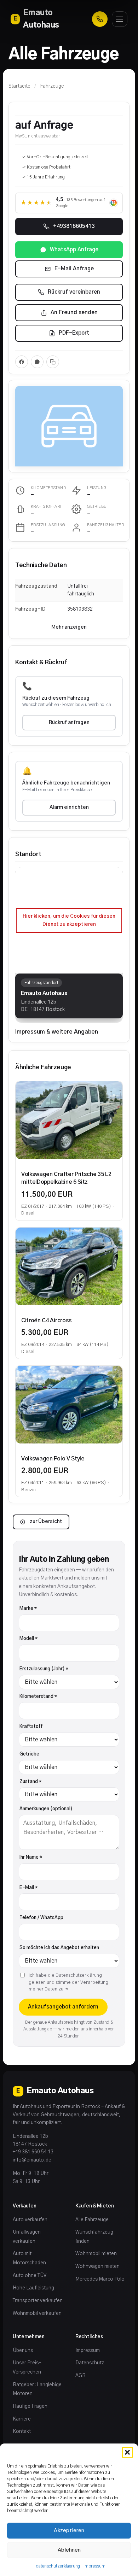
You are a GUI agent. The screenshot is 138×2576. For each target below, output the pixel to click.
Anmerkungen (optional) (46, 1809)
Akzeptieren (69, 2531)
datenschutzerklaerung (58, 2566)
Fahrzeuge (52, 86)
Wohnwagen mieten (97, 2266)
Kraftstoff (31, 1727)
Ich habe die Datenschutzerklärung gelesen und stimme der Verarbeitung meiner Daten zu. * (68, 1982)
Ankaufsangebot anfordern (63, 2007)
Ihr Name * (31, 1857)
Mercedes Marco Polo (100, 2279)
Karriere (22, 2419)
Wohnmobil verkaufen (37, 2313)
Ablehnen (69, 2550)
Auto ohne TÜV (30, 2276)
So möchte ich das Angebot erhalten (59, 1948)
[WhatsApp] (37, 362)
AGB (80, 2376)
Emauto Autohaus (36, 19)
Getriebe (29, 1754)
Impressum (94, 2566)
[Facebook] (22, 362)
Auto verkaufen (30, 2220)
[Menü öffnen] (120, 19)
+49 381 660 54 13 (33, 2152)
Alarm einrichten (69, 807)
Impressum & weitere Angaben (57, 1032)
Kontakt (22, 2431)
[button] (127, 2452)
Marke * (28, 1609)
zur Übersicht (46, 1522)
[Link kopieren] (53, 362)
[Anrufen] (100, 19)
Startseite (19, 86)
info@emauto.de (32, 2160)
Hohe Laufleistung (33, 2288)
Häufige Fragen (30, 2406)
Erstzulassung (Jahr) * (44, 1669)
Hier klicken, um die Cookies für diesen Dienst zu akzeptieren (69, 920)
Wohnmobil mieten (96, 2254)
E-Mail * (28, 1888)
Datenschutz (90, 2363)
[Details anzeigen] (69, 1120)
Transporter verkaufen (38, 2301)
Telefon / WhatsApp (41, 1918)
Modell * (28, 1639)
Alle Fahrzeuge (92, 2220)
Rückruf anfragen (69, 723)
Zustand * (30, 1782)
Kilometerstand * (38, 1697)
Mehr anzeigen (69, 627)
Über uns (23, 2351)
